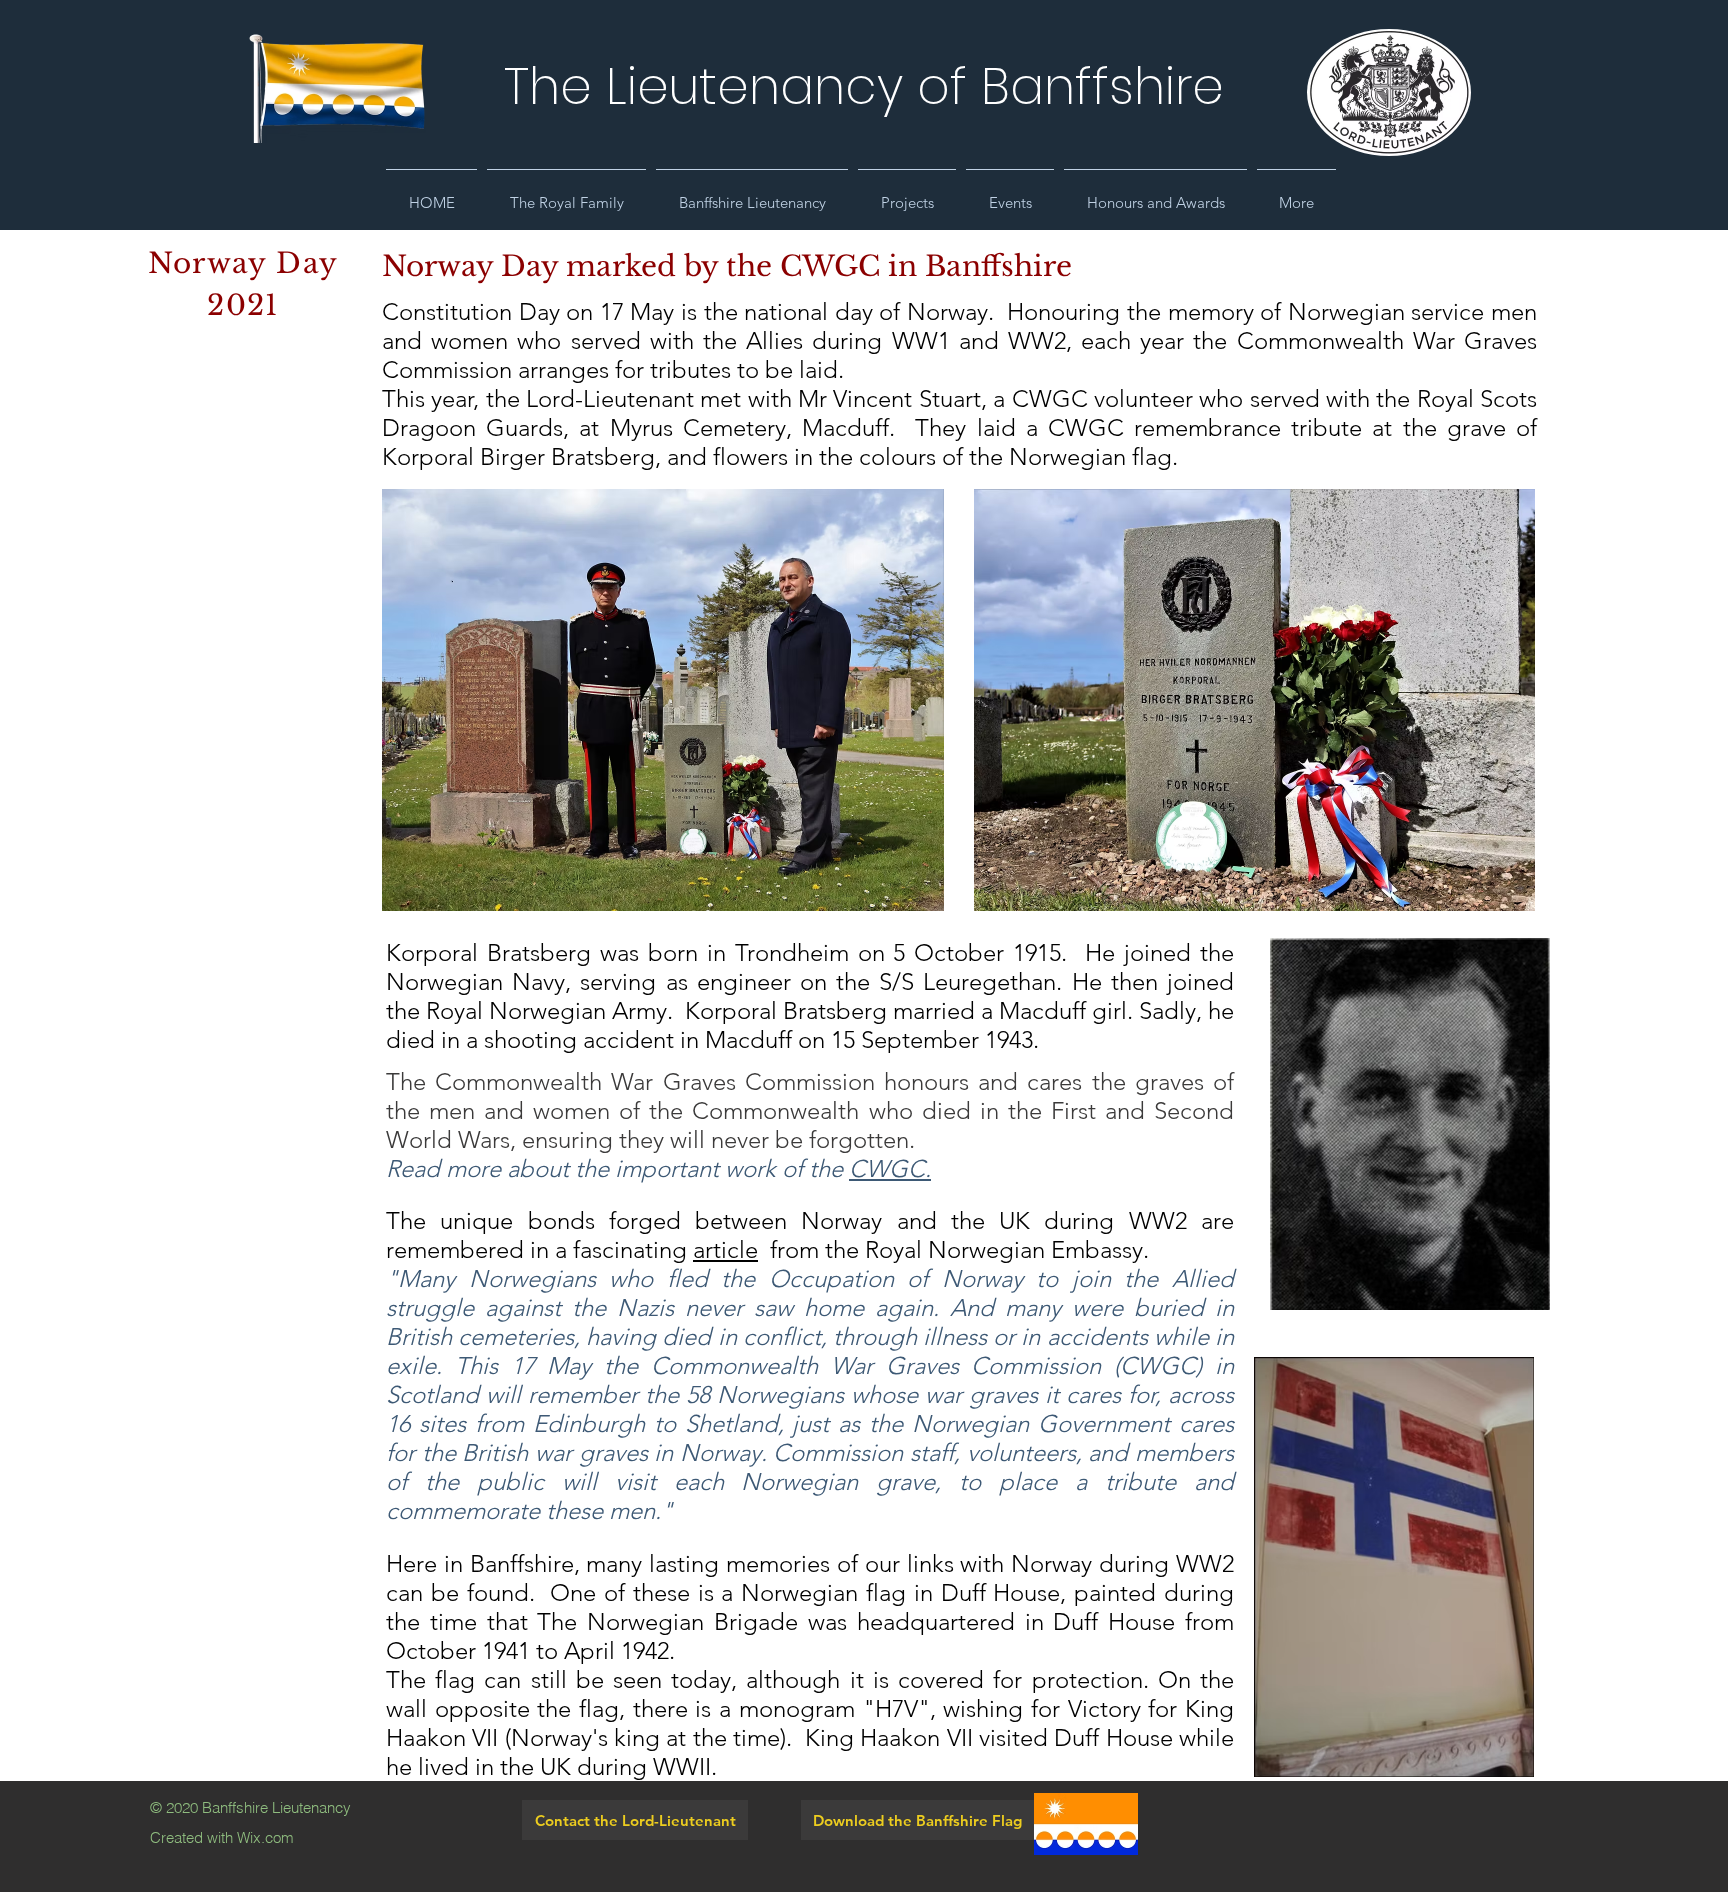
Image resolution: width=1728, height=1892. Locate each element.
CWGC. (890, 1168)
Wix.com (265, 1837)
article (725, 1249)
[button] (566, 194)
